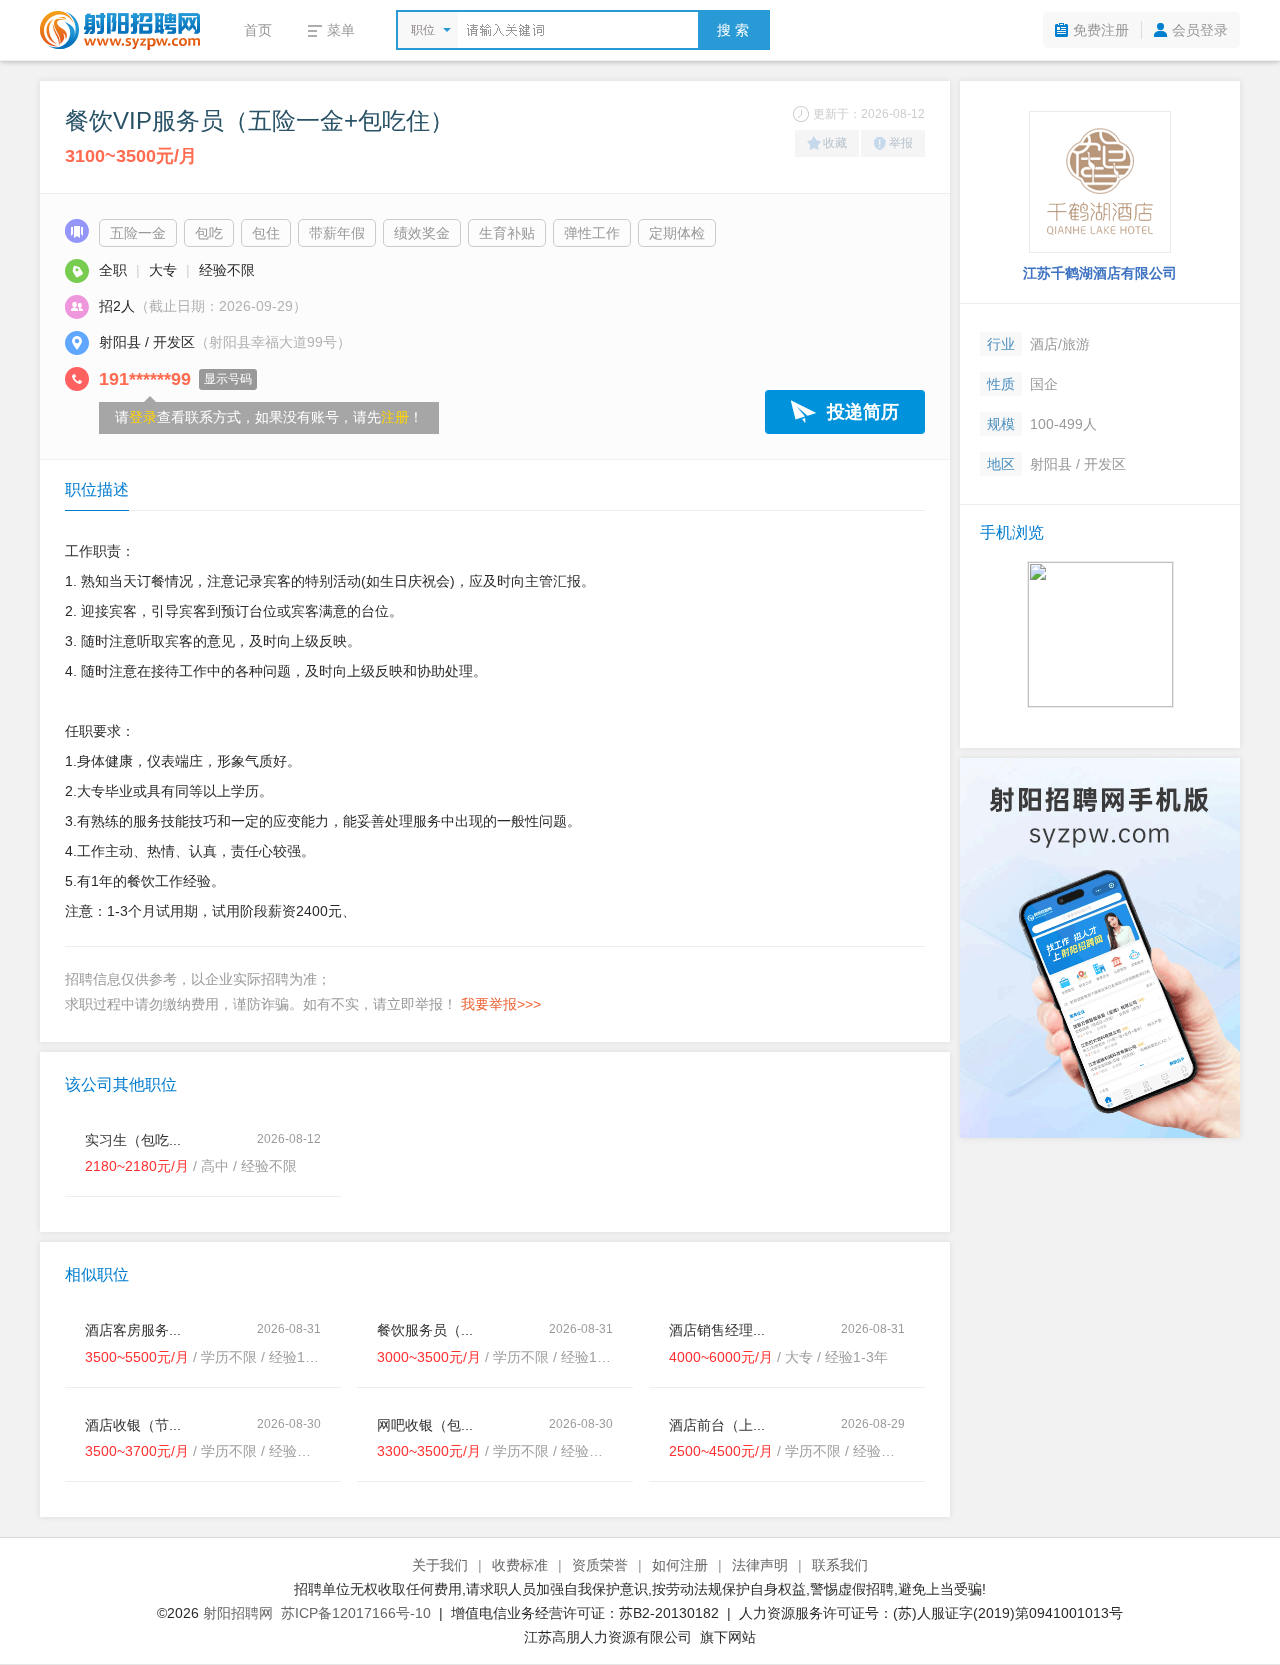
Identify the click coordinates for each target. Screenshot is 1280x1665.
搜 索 (733, 30)
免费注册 (1101, 30)
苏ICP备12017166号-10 (356, 1613)
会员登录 (1200, 30)
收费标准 (520, 1565)
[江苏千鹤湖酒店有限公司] (1100, 182)
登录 (143, 417)
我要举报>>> (501, 1004)
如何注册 (680, 1565)
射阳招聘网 (238, 1613)
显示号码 (228, 379)
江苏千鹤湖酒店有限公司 (1100, 273)
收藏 (835, 143)
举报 (901, 143)
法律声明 (760, 1565)
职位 (423, 30)
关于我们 (440, 1565)
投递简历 (863, 412)
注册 (395, 417)
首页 (258, 30)
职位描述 (97, 489)
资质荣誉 (600, 1565)
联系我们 (840, 1565)
